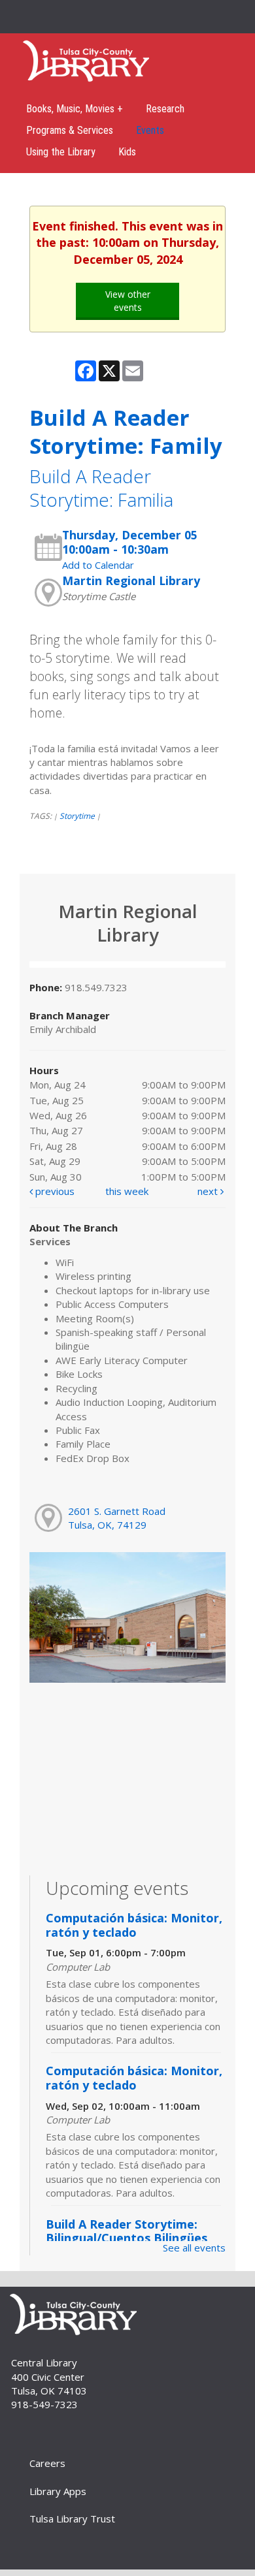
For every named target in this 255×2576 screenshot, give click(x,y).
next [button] (209, 1191)
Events (150, 130)
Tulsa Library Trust (72, 2519)
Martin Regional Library (131, 580)
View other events (128, 301)
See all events (194, 2248)
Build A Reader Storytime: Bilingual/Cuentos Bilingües (127, 2231)
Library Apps (58, 2491)
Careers (47, 2463)
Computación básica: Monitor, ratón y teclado (134, 1925)
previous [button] (54, 1191)
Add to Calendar (98, 565)
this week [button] (127, 1191)
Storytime (77, 816)
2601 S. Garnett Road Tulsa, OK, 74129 (117, 1518)
